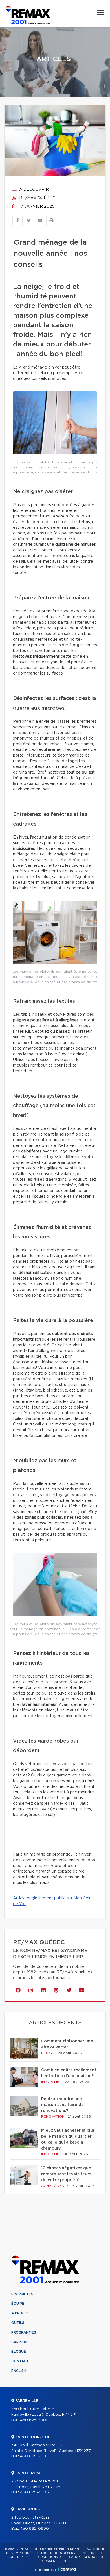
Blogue (19, 2352)
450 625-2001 (34, 2420)
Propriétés (22, 2294)
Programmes (24, 2332)
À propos (20, 2313)
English (19, 2371)
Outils (18, 2323)
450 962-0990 (34, 2529)
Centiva (67, 2569)
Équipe (18, 2304)
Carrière (20, 2342)
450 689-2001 (34, 2456)
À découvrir (33, 190)
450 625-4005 (34, 2492)
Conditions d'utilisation (59, 2557)
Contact (20, 2361)
